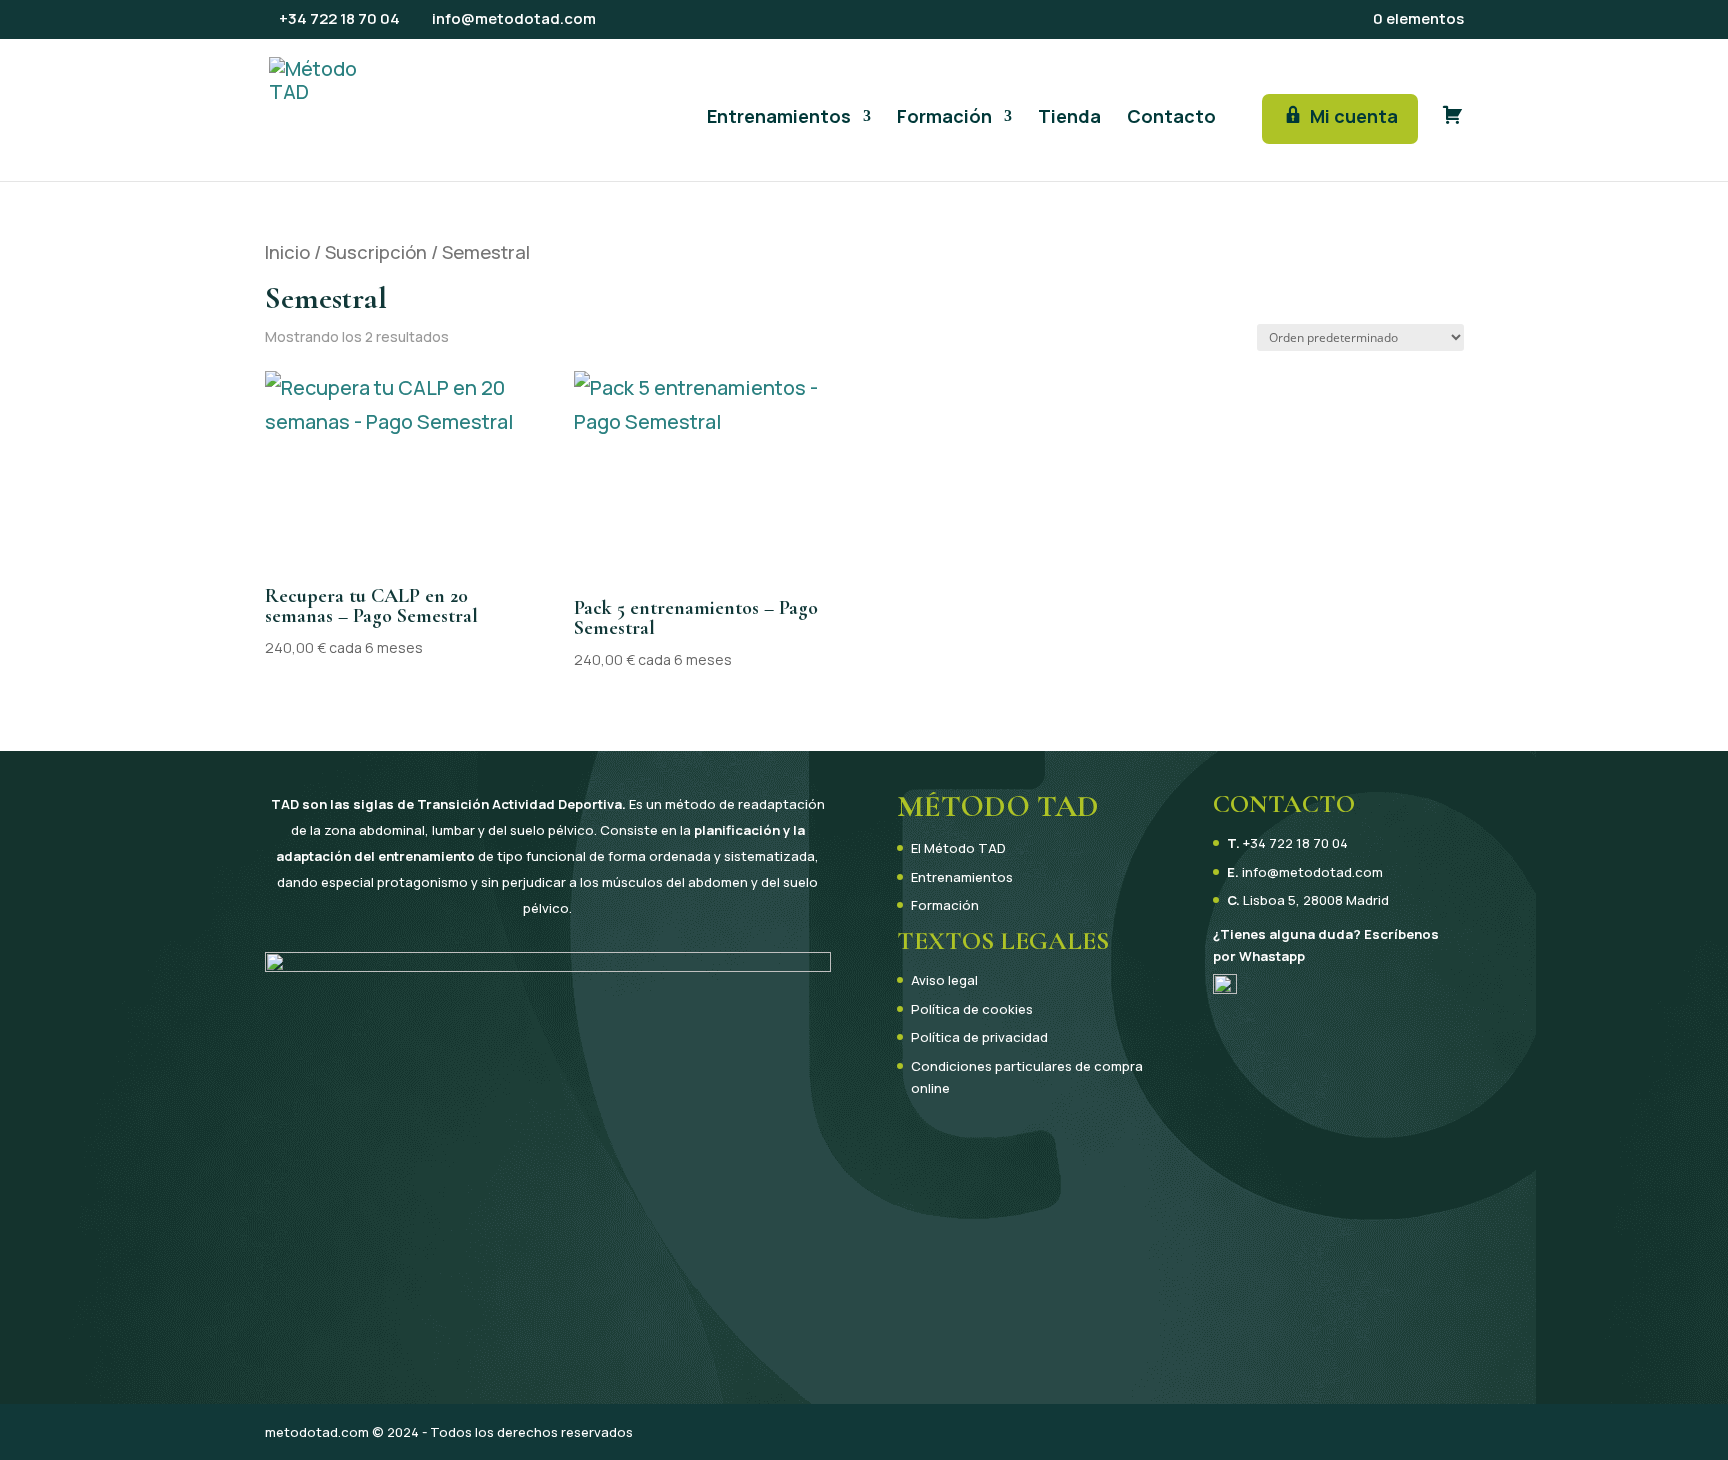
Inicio (287, 252)
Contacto (1171, 118)
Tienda (1069, 118)
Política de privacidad (979, 1037)
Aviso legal (944, 980)
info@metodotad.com (1312, 872)
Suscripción (376, 252)
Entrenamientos (779, 118)
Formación (944, 118)
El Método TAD (958, 848)
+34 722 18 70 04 (1295, 843)
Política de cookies (972, 1009)
